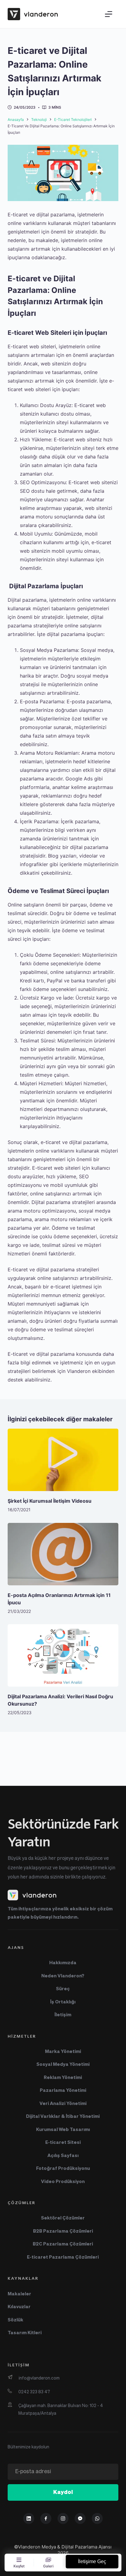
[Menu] (109, 14)
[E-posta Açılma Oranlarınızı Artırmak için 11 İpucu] (63, 1554)
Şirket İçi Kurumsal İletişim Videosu (50, 1501)
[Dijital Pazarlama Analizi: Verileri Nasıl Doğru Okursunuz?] (63, 1655)
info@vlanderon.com (39, 2378)
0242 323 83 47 (34, 2392)
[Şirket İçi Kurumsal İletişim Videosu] (63, 1460)
